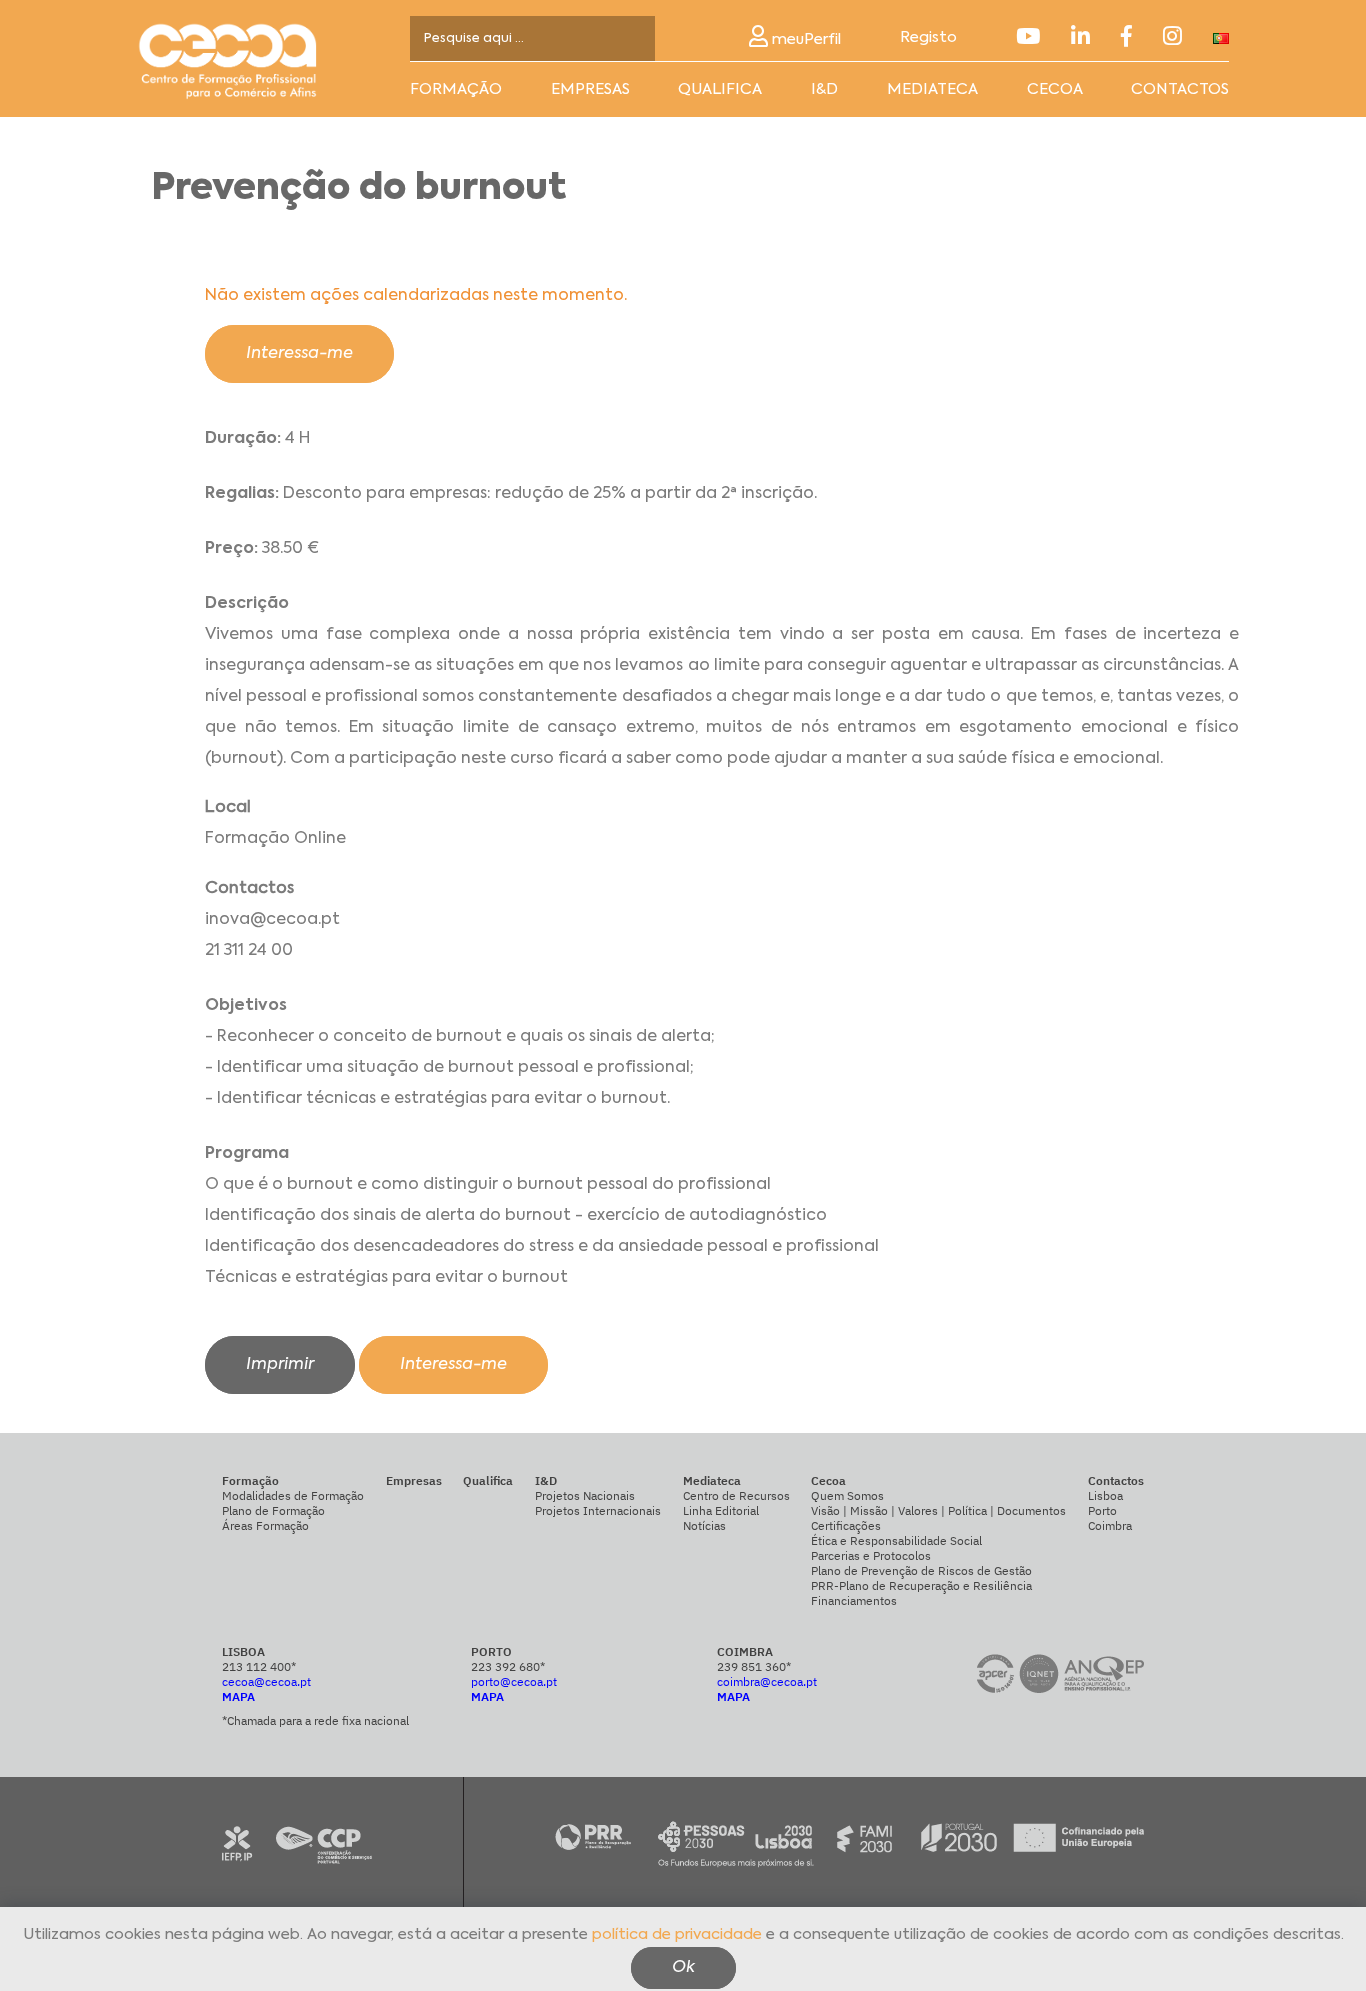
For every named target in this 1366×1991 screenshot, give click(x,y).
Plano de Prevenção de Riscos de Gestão (921, 1570)
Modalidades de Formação (293, 1495)
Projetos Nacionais (585, 1495)
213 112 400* (259, 1666)
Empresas (590, 89)
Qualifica (720, 89)
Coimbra (1110, 1525)
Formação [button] (456, 89)
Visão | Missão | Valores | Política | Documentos (938, 1510)
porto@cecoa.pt (514, 1681)
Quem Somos (847, 1495)
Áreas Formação (265, 1525)
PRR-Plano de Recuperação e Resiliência (921, 1585)
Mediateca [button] (932, 89)
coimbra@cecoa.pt (767, 1681)
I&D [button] (824, 89)
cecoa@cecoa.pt (266, 1681)
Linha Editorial (721, 1510)
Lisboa (1105, 1495)
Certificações (846, 1525)
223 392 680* (508, 1666)
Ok (683, 1967)
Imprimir (280, 1365)
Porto (1102, 1510)
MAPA (238, 1696)
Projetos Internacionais (598, 1510)
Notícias (704, 1525)
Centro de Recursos (736, 1495)
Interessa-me (299, 354)
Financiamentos (854, 1600)
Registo (928, 37)
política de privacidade (677, 1933)
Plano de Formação (273, 1510)
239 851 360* (754, 1666)
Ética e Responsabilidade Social (896, 1540)
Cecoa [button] (1055, 89)
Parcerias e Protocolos (871, 1555)
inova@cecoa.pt (272, 920)
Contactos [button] (1180, 89)
